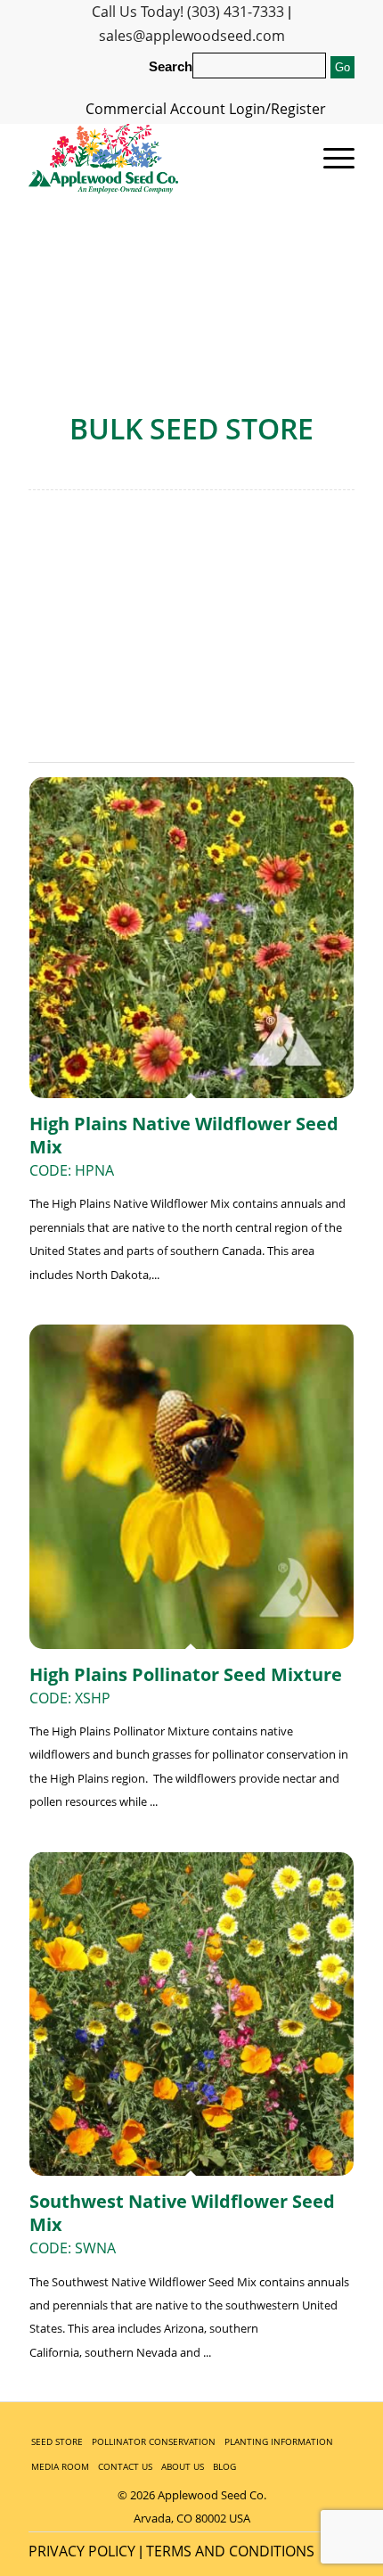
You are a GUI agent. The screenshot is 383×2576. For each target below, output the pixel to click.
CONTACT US (125, 2466)
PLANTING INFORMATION (279, 2441)
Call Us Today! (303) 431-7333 (188, 12)
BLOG (224, 2466)
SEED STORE (57, 2441)
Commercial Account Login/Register (206, 109)
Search (171, 67)
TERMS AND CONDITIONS (230, 2551)
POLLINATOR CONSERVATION (154, 2441)
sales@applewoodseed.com (192, 36)
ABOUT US (183, 2466)
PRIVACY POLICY (82, 2551)
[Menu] (330, 159)
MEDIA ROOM (60, 2466)
